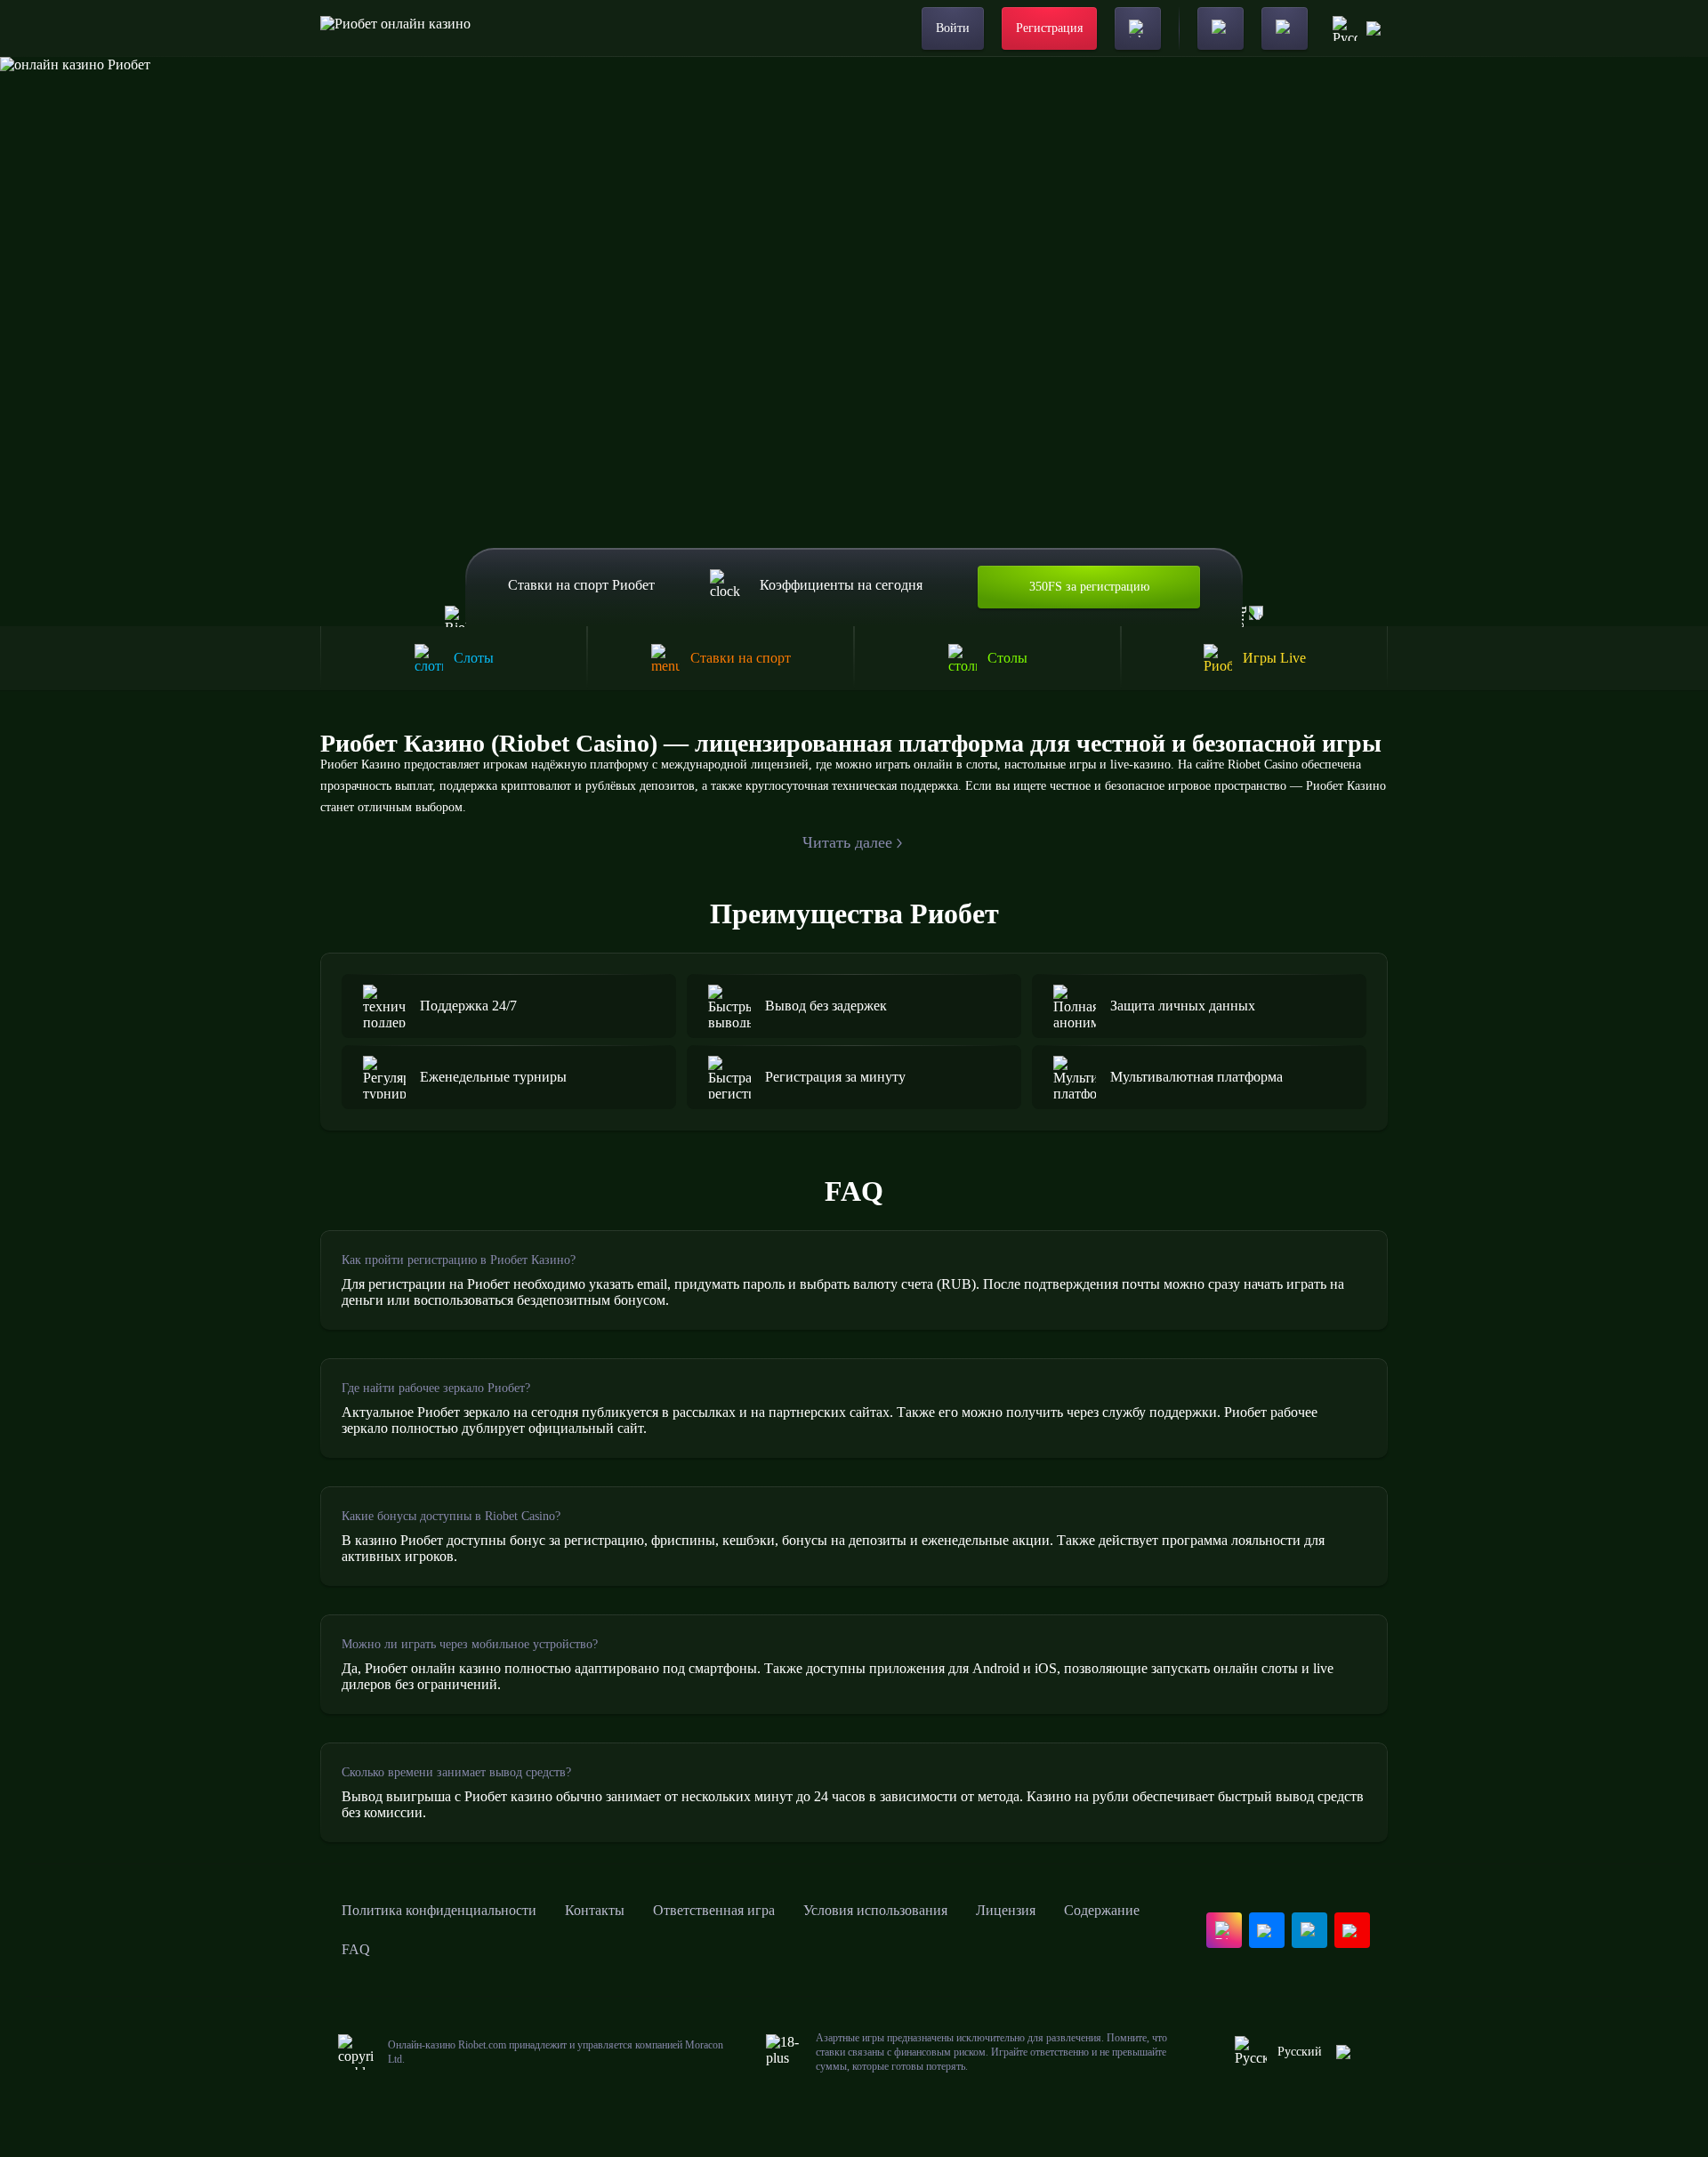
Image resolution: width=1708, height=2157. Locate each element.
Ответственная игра (714, 1910)
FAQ (356, 1949)
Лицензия (1006, 1910)
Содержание (1102, 1910)
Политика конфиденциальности (439, 1910)
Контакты (595, 1910)
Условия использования (875, 1910)
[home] (395, 28)
